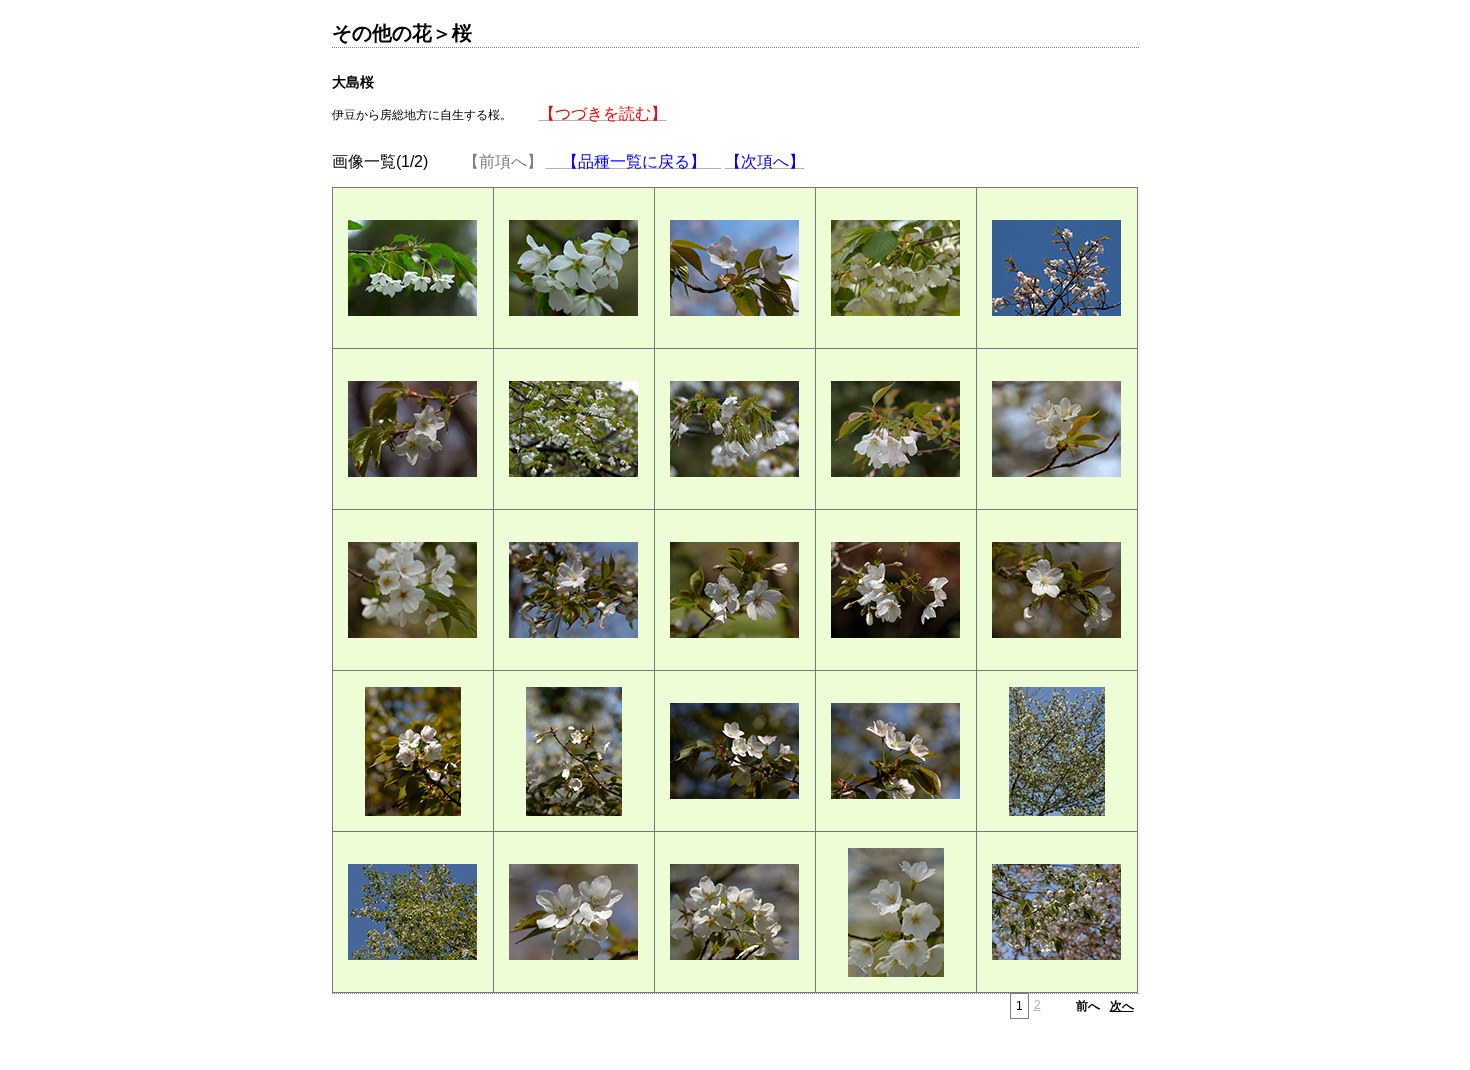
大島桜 (353, 82)
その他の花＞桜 (402, 33)
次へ (1122, 1006)
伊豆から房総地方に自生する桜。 (499, 113)
